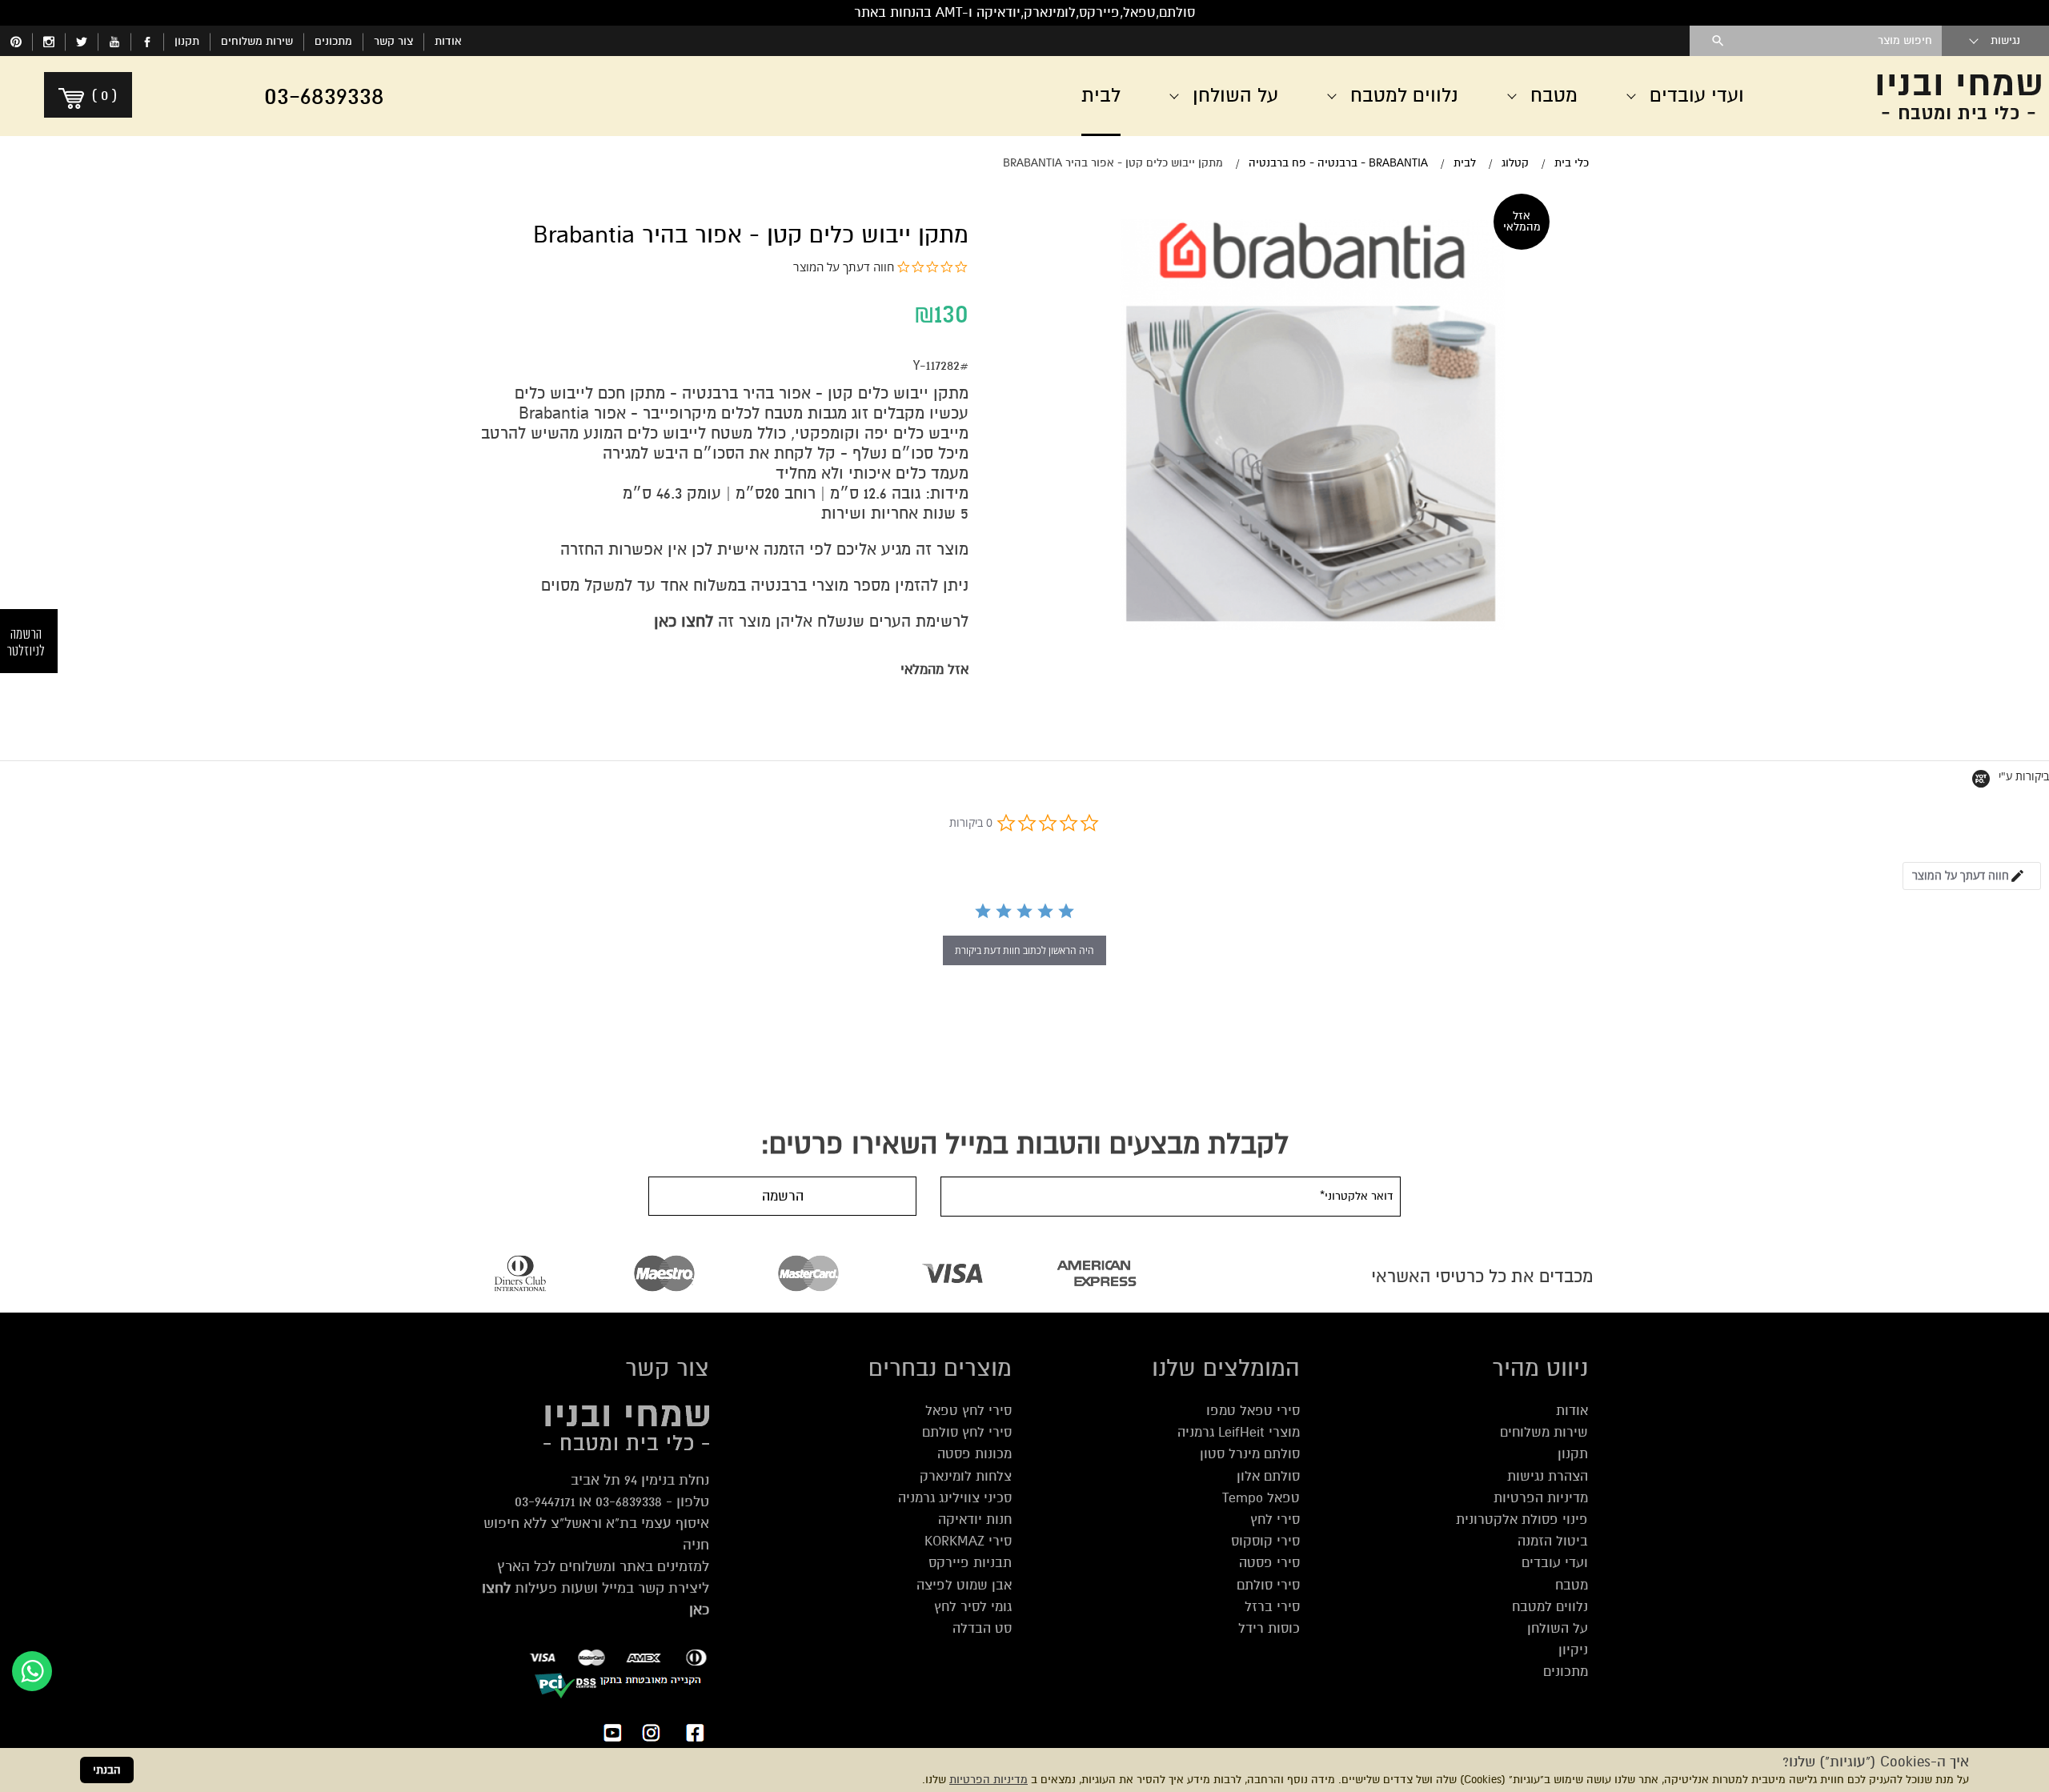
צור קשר (393, 41)
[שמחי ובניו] (1921, 96)
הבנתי (107, 1770)
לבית (1101, 96)
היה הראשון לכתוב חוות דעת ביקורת (1024, 950)
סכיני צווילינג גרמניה (955, 1498)
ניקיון (1573, 1650)
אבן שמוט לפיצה (964, 1585)
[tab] (1972, 876)
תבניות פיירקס (970, 1563)
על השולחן (1558, 1628)
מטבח (1572, 1585)
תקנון (187, 41)
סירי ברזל (1272, 1607)
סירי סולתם (1268, 1585)
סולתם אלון (1268, 1476)
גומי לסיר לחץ (973, 1607)
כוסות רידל (1269, 1628)
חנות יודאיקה (975, 1519)
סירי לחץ (1275, 1519)
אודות (448, 41)
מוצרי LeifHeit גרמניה (1239, 1432)
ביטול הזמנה (1553, 1541)
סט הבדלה (982, 1628)
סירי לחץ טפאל (968, 1411)
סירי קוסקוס (1265, 1541)
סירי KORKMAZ (968, 1541)
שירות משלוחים (257, 41)
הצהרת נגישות (1548, 1476)
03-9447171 (545, 1501)
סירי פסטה (1269, 1563)
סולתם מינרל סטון (1250, 1454)
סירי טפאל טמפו (1253, 1411)
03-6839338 (629, 1501)
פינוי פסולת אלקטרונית (1522, 1519)
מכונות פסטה (974, 1454)
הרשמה (783, 1196)
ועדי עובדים (1555, 1563)
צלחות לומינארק (966, 1476)
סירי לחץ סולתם (967, 1432)
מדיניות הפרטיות (988, 1780)
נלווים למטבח (1550, 1607)
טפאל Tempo (1261, 1498)
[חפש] (1718, 41)
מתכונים (333, 41)
